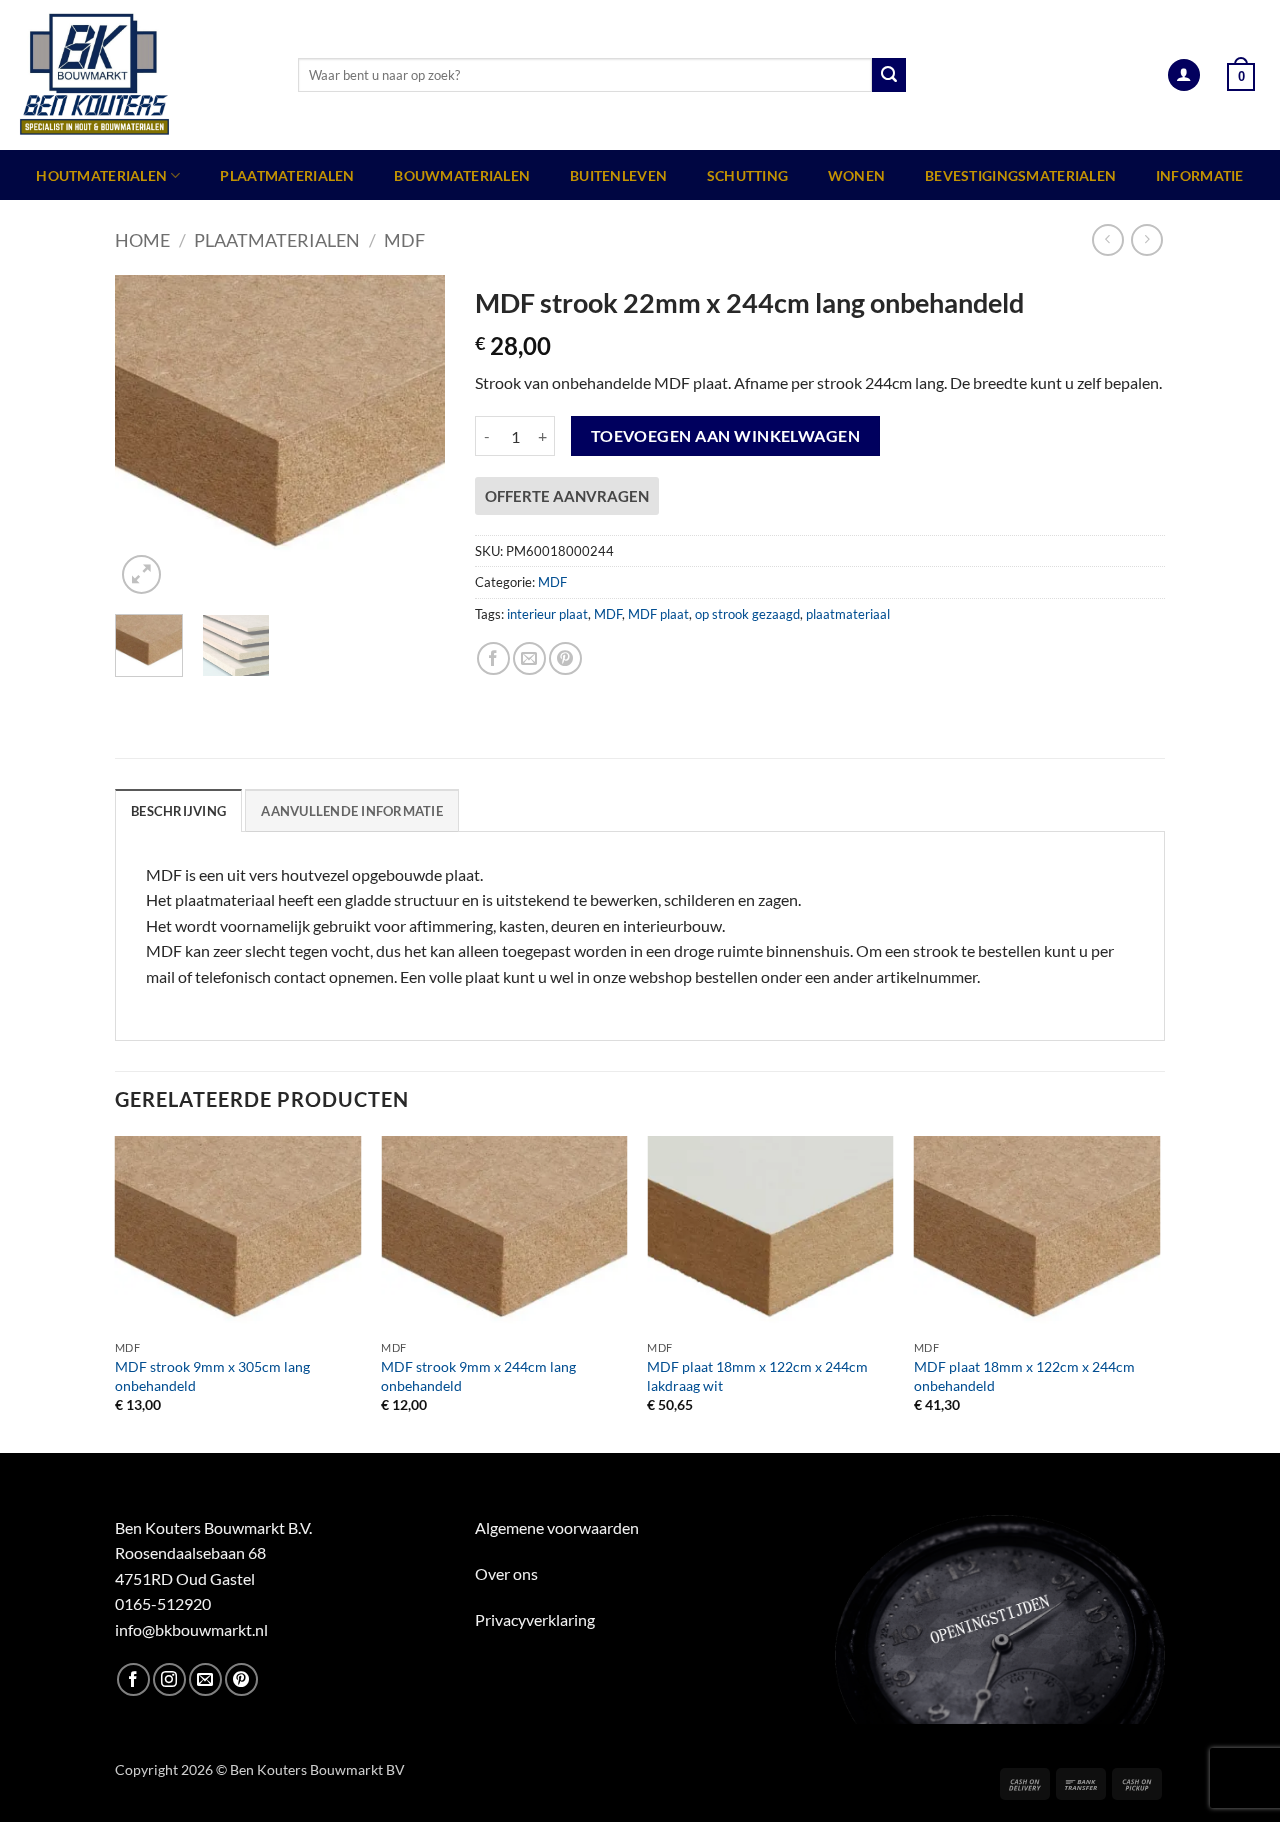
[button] (1184, 75)
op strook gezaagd (747, 614)
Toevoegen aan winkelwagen (726, 436)
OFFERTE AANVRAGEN (567, 496)
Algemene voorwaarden (557, 1527)
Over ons (506, 1573)
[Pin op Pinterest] (565, 658)
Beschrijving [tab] (178, 811)
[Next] (413, 437)
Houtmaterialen (101, 175)
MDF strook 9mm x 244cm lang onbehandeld (478, 1376)
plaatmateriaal (848, 614)
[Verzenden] (889, 75)
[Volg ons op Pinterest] (241, 1679)
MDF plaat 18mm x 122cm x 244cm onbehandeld (1024, 1376)
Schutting (748, 175)
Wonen (856, 175)
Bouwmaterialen (462, 175)
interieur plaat (547, 614)
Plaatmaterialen (287, 175)
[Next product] (1107, 239)
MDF (404, 240)
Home (142, 240)
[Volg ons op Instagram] (169, 1679)
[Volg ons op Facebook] (133, 1679)
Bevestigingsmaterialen (1020, 175)
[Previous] (147, 437)
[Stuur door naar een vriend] (529, 658)
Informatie (1200, 175)
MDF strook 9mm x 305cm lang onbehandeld (212, 1376)
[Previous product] (1146, 239)
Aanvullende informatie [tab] (352, 811)
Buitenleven (618, 175)
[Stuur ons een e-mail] (205, 1679)
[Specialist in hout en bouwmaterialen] (141, 75)
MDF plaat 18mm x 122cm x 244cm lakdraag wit (757, 1376)
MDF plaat (658, 614)
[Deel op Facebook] (493, 658)
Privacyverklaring (535, 1619)
